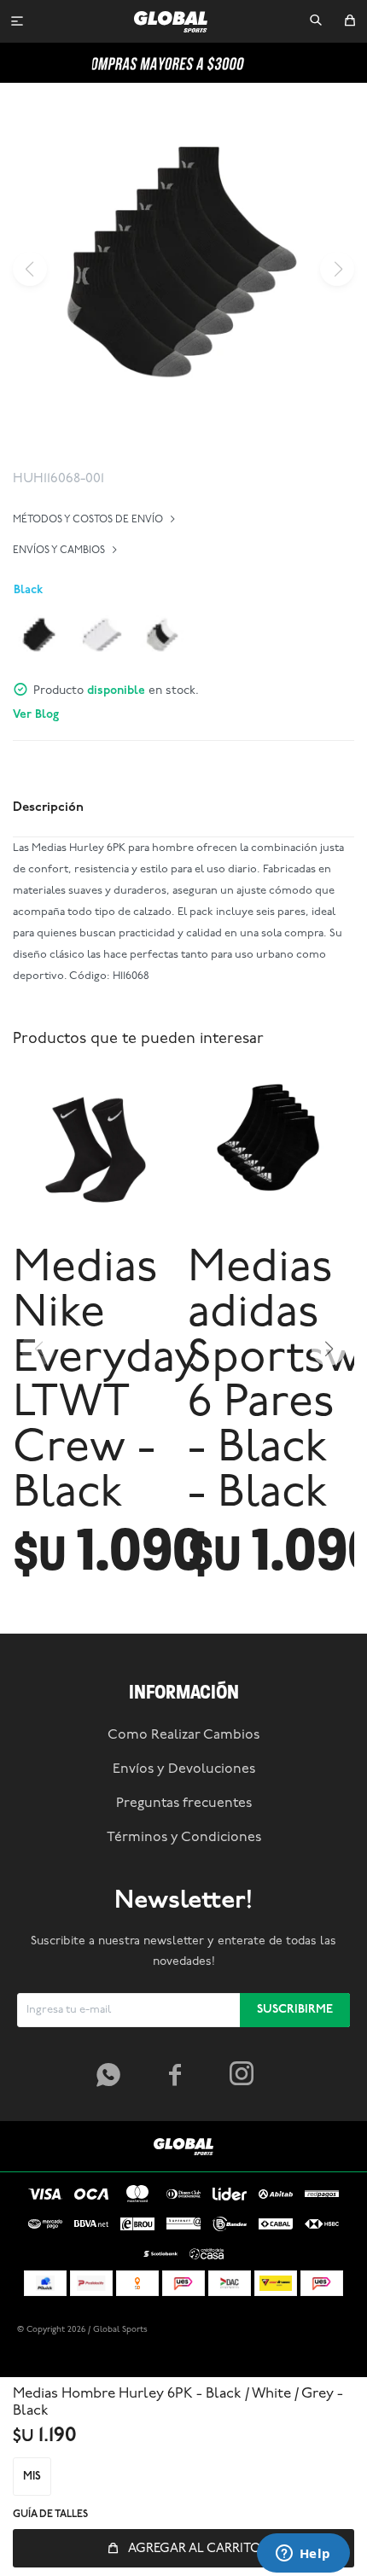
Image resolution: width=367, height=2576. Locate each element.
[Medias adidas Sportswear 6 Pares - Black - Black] (271, 1151)
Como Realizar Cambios (183, 1735)
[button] (316, 21)
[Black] (39, 636)
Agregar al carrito (195, 2549)
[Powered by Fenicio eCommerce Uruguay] (324, 2330)
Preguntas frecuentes (184, 1804)
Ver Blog (36, 715)
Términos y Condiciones (184, 1838)
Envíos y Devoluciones (184, 1769)
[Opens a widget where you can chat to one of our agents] (303, 2555)
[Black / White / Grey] (162, 636)
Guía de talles (50, 2515)
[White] (101, 636)
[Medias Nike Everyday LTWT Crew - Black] (96, 1151)
